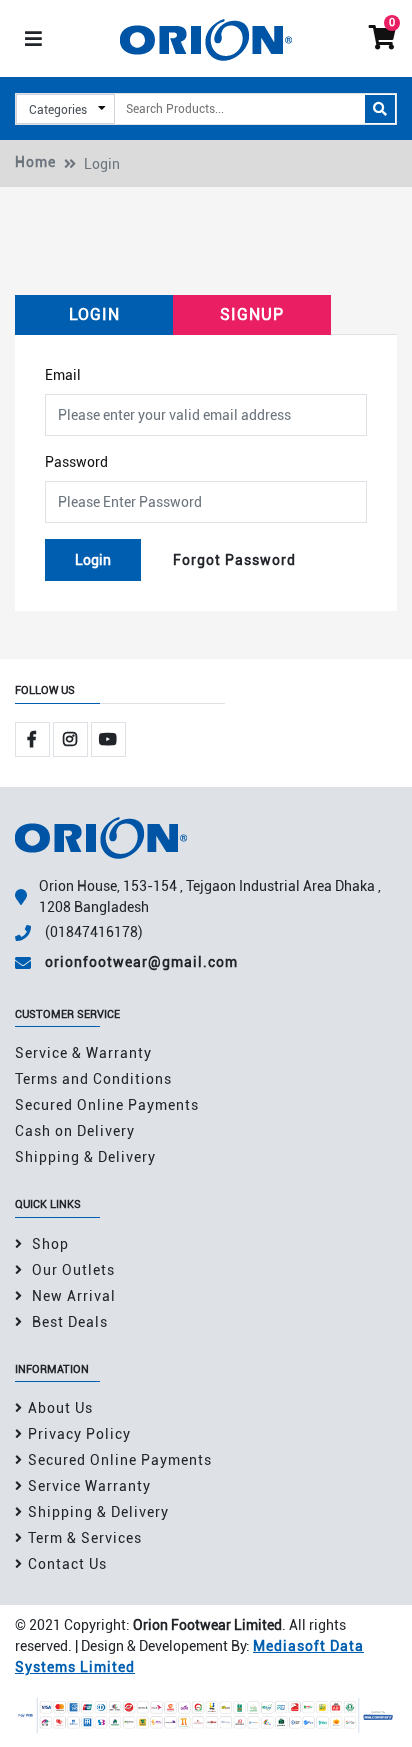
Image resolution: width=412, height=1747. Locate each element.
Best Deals (68, 1322)
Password (76, 462)
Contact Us (67, 1564)
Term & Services (85, 1538)
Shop (48, 1244)
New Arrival (72, 1296)
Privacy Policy (79, 1434)
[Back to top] (372, 1709)
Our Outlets (71, 1270)
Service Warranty (89, 1486)
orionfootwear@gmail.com (141, 962)
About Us (60, 1408)
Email (63, 375)
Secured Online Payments (107, 1105)
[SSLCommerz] (206, 1714)
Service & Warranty (83, 1053)
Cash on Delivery (75, 1131)
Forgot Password (234, 560)
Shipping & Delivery (85, 1157)
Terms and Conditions (93, 1079)
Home (35, 162)
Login (93, 560)
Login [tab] (94, 314)
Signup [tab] (252, 314)
